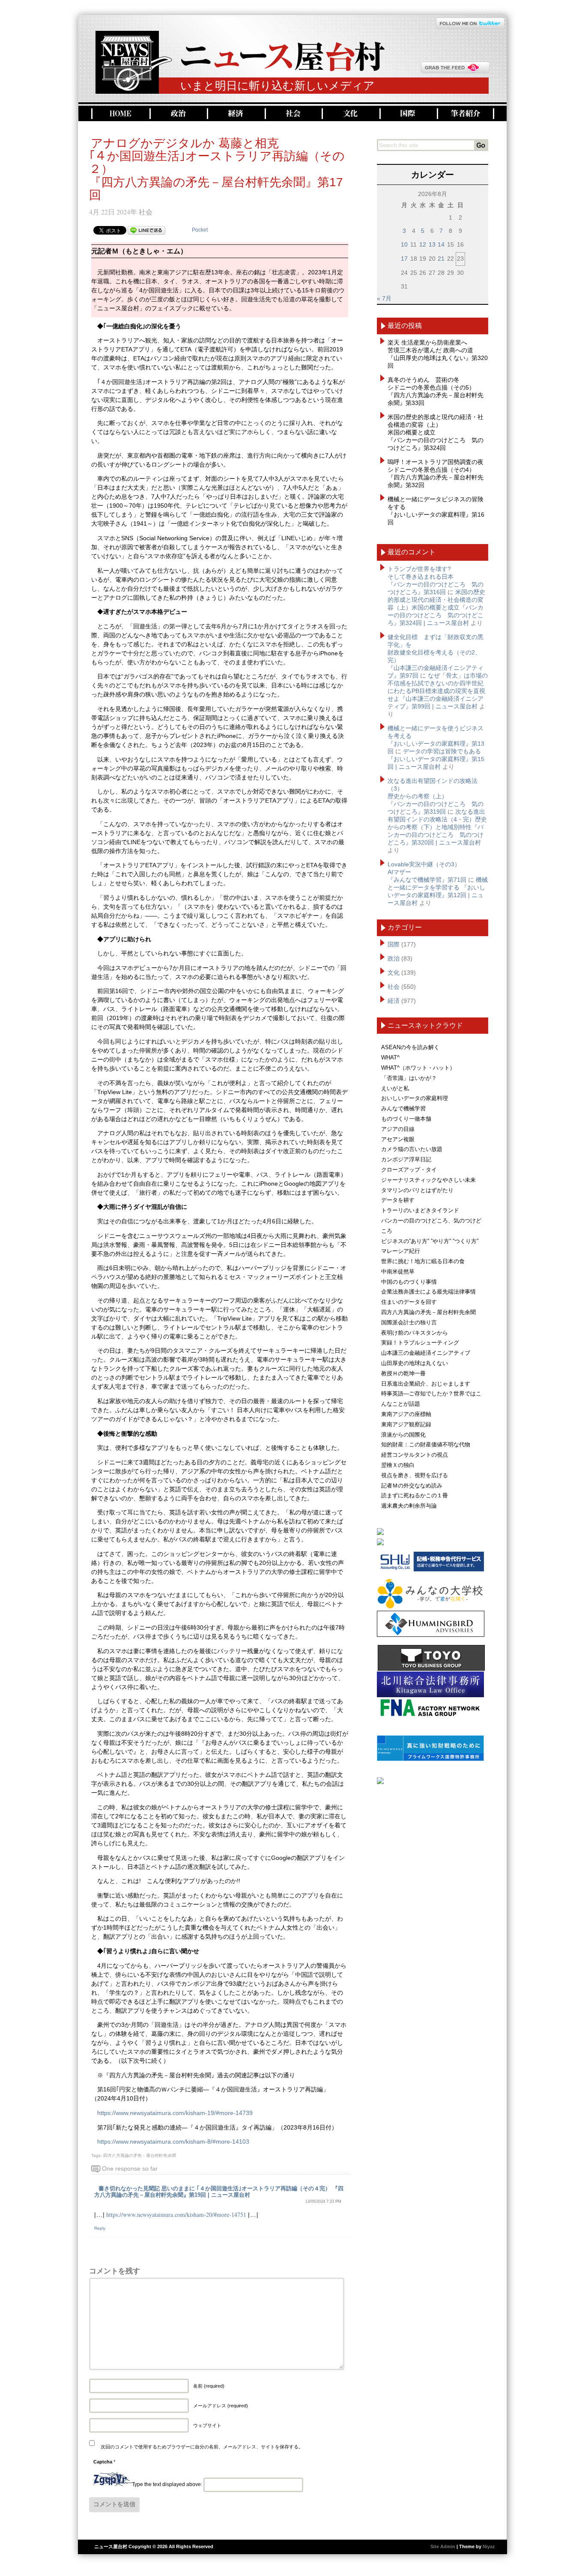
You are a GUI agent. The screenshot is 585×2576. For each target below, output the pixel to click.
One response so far (130, 2168)
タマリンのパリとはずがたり (417, 1190)
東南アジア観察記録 (406, 1424)
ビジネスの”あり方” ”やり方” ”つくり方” (430, 1241)
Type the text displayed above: (167, 2484)
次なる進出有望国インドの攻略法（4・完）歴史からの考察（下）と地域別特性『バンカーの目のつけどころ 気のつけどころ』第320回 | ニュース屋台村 (437, 827)
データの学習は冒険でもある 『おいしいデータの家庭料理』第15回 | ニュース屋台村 (436, 759)
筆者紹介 (466, 114)
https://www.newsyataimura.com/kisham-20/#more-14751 (176, 2215)
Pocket (200, 230)
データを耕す (398, 1200)
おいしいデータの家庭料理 (415, 1098)
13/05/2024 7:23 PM (323, 2201)
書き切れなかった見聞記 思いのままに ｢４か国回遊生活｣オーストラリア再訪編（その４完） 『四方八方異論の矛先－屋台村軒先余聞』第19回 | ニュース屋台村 (219, 2192)
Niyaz (489, 2546)
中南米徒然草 (398, 1272)
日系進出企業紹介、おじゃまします (426, 1384)
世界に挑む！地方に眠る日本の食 (423, 1261)
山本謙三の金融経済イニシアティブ (426, 1353)
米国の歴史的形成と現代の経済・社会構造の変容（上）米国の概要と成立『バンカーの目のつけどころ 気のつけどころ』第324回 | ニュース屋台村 (436, 607)
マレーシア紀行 (401, 1251)
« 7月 (384, 298)
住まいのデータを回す (409, 1302)
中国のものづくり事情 (409, 1282)
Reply (100, 2228)
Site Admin (443, 2546)
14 (441, 244)
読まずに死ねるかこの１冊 (415, 1495)
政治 (177, 114)
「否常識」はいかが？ (409, 1078)
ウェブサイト (207, 2425)
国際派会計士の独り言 (409, 1322)
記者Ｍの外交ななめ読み (412, 1486)
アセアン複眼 (398, 1139)
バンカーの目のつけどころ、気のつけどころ (431, 1226)
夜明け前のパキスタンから (415, 1333)
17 (404, 259)
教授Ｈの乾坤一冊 (403, 1373)
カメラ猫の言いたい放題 (412, 1149)
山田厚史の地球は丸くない (415, 1363)
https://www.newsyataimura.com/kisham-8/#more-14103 (173, 2142)
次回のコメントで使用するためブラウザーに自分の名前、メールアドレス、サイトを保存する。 (202, 2447)
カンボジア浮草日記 (406, 1159)
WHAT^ (390, 1057)
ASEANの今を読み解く (410, 1047)
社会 (292, 114)
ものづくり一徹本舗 (406, 1119)
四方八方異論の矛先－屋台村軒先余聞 (140, 2155)
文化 (350, 114)
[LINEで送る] (146, 230)
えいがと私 (395, 1088)
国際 (407, 114)
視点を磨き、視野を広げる (415, 1475)
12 (423, 244)
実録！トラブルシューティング (420, 1343)
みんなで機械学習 (403, 1108)
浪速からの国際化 (403, 1435)
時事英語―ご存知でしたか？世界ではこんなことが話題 (431, 1399)
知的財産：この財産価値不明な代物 (426, 1444)
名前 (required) (209, 2386)
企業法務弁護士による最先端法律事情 (428, 1292)
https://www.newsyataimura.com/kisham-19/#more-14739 (175, 2113)
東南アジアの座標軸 (406, 1414)
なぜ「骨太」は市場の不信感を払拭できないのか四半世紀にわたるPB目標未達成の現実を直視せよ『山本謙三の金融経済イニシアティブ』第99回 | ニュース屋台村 (438, 691)
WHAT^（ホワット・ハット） (418, 1068)
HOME (119, 114)
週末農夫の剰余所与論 (409, 1506)
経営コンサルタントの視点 (415, 1455)
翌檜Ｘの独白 (398, 1465)
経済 (235, 114)
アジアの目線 (398, 1129)
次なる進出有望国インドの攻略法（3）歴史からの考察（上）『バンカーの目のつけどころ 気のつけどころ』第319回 (436, 796)
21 (441, 259)
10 (404, 244)
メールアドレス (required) (221, 2406)
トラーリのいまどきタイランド (420, 1210)
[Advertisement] (433, 1926)
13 (432, 244)
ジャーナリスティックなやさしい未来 (428, 1180)
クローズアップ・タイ (409, 1170)
